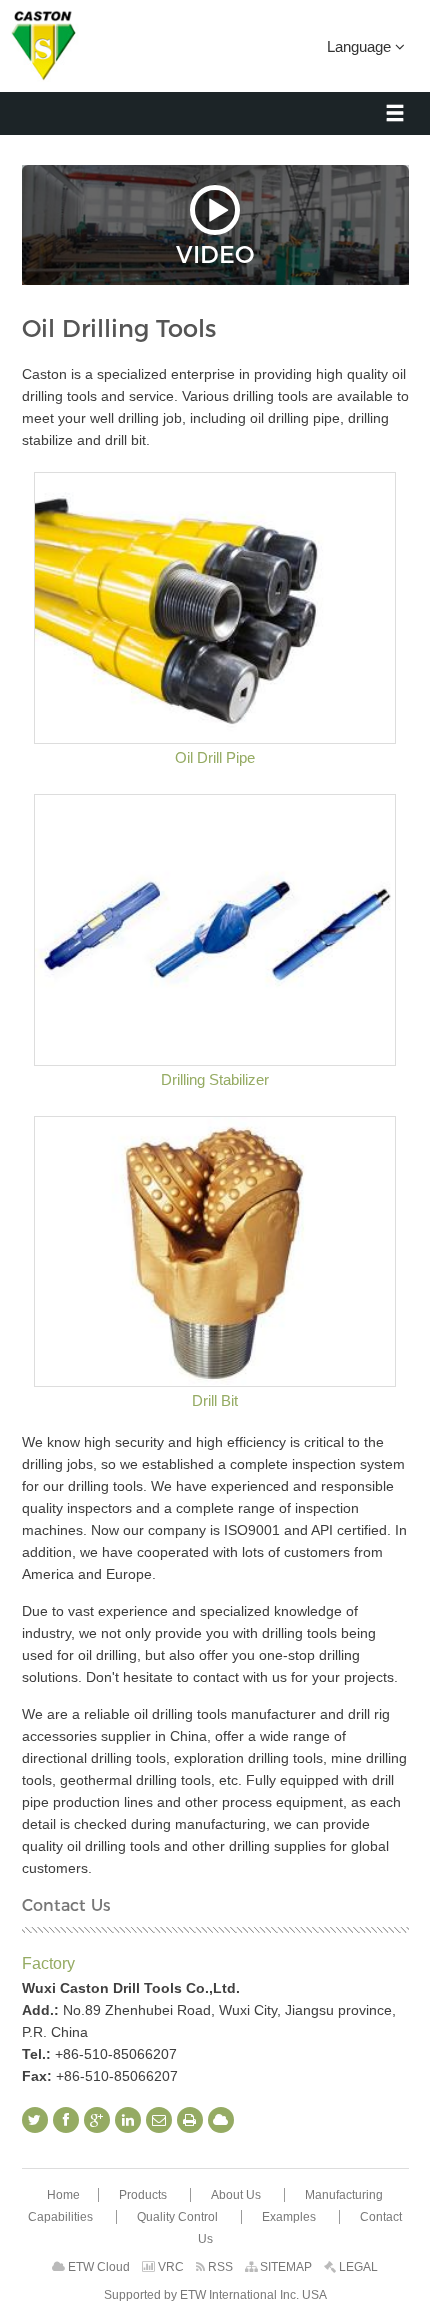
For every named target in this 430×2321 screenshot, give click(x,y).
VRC (169, 2267)
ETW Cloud (97, 2267)
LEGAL (357, 2267)
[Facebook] (66, 2120)
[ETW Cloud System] (221, 2120)
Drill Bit (215, 1400)
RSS (219, 2267)
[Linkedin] (128, 2120)
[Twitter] (35, 2120)
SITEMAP (284, 2267)
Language (361, 46)
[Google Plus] (97, 2120)
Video (215, 253)
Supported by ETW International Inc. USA (215, 2295)
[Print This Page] (190, 2120)
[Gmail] (159, 2120)
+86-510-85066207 (116, 2054)
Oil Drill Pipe (215, 757)
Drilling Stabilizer (215, 1079)
